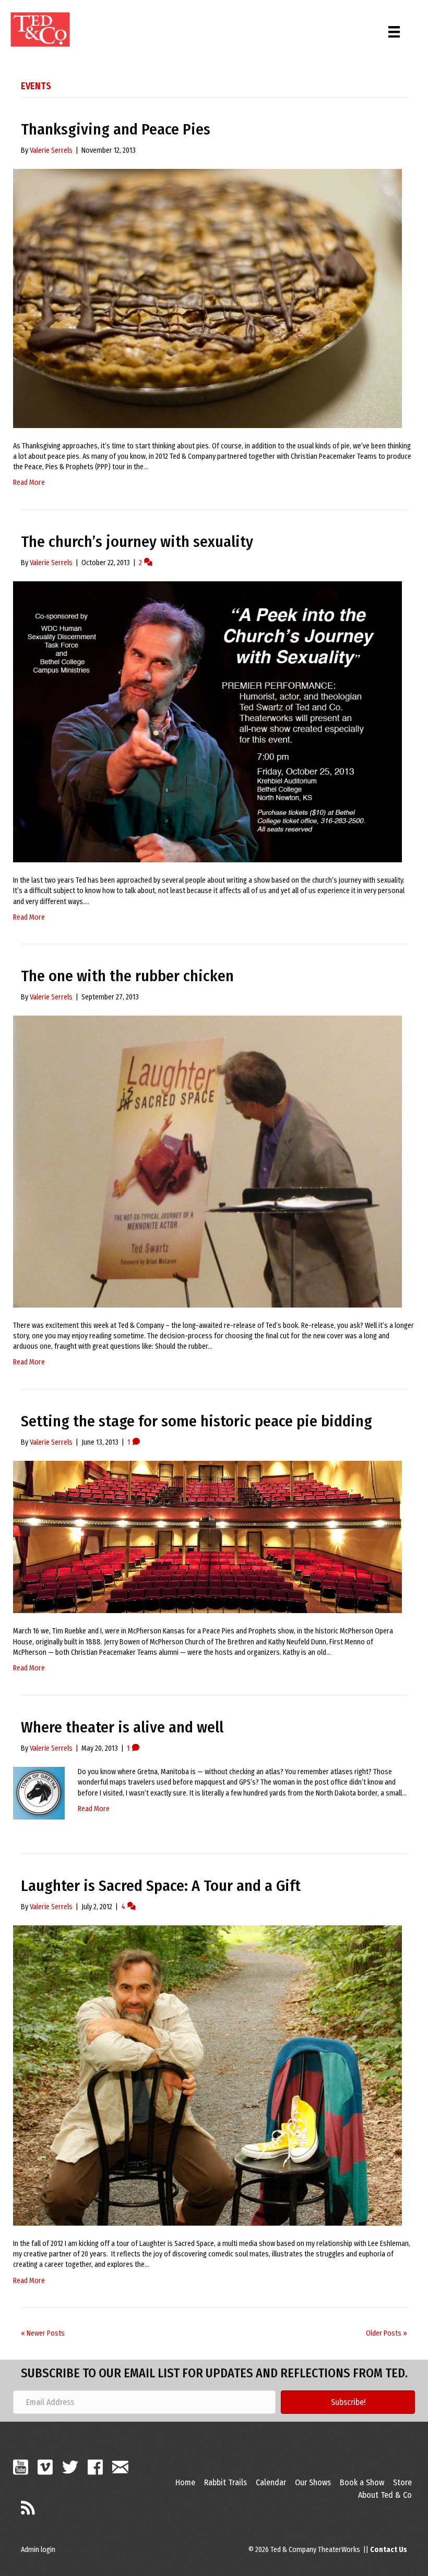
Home (185, 2482)
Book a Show (362, 2482)
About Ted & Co (385, 2495)
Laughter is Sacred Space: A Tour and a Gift (161, 1886)
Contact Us (389, 2550)
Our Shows (313, 2482)
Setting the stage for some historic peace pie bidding (197, 1421)
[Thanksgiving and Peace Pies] (207, 298)
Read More (29, 483)
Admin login (38, 2550)
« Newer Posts (43, 2333)
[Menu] (394, 29)
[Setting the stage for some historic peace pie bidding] (207, 1537)
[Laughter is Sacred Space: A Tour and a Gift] (207, 2075)
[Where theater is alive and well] (39, 1793)
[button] (348, 2402)
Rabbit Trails (225, 2482)
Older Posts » (387, 2333)
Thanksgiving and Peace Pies (116, 129)
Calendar (271, 2482)
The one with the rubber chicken (127, 976)
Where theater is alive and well (122, 1727)
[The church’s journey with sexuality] (207, 721)
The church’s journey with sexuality (137, 542)
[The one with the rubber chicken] (207, 1161)
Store (402, 2482)
